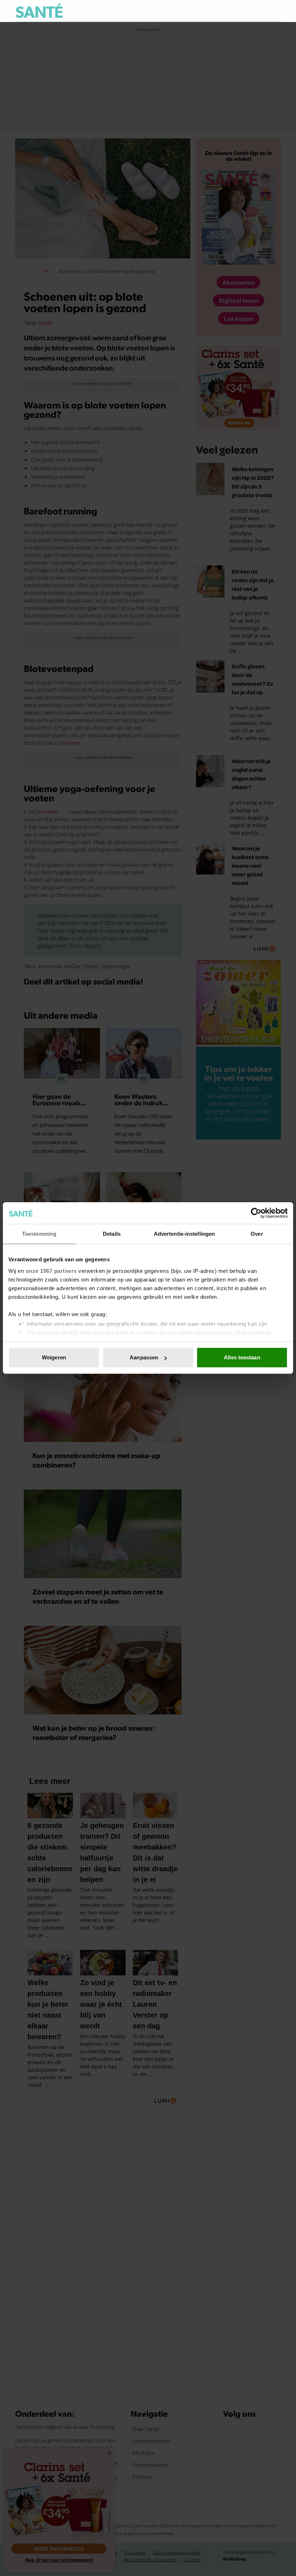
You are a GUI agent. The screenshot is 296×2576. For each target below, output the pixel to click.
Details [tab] (112, 1234)
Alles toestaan (242, 1357)
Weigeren (54, 1357)
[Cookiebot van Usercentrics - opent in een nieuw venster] (256, 1213)
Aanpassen (144, 1357)
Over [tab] (257, 1234)
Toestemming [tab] (39, 1234)
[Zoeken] (275, 11)
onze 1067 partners (51, 1271)
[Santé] (39, 11)
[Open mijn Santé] (254, 11)
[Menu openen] (230, 11)
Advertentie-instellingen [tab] (184, 1234)
